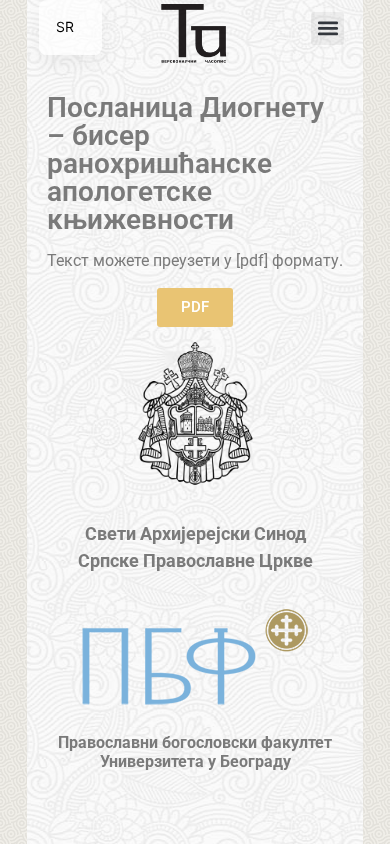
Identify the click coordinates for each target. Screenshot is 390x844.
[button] (327, 28)
